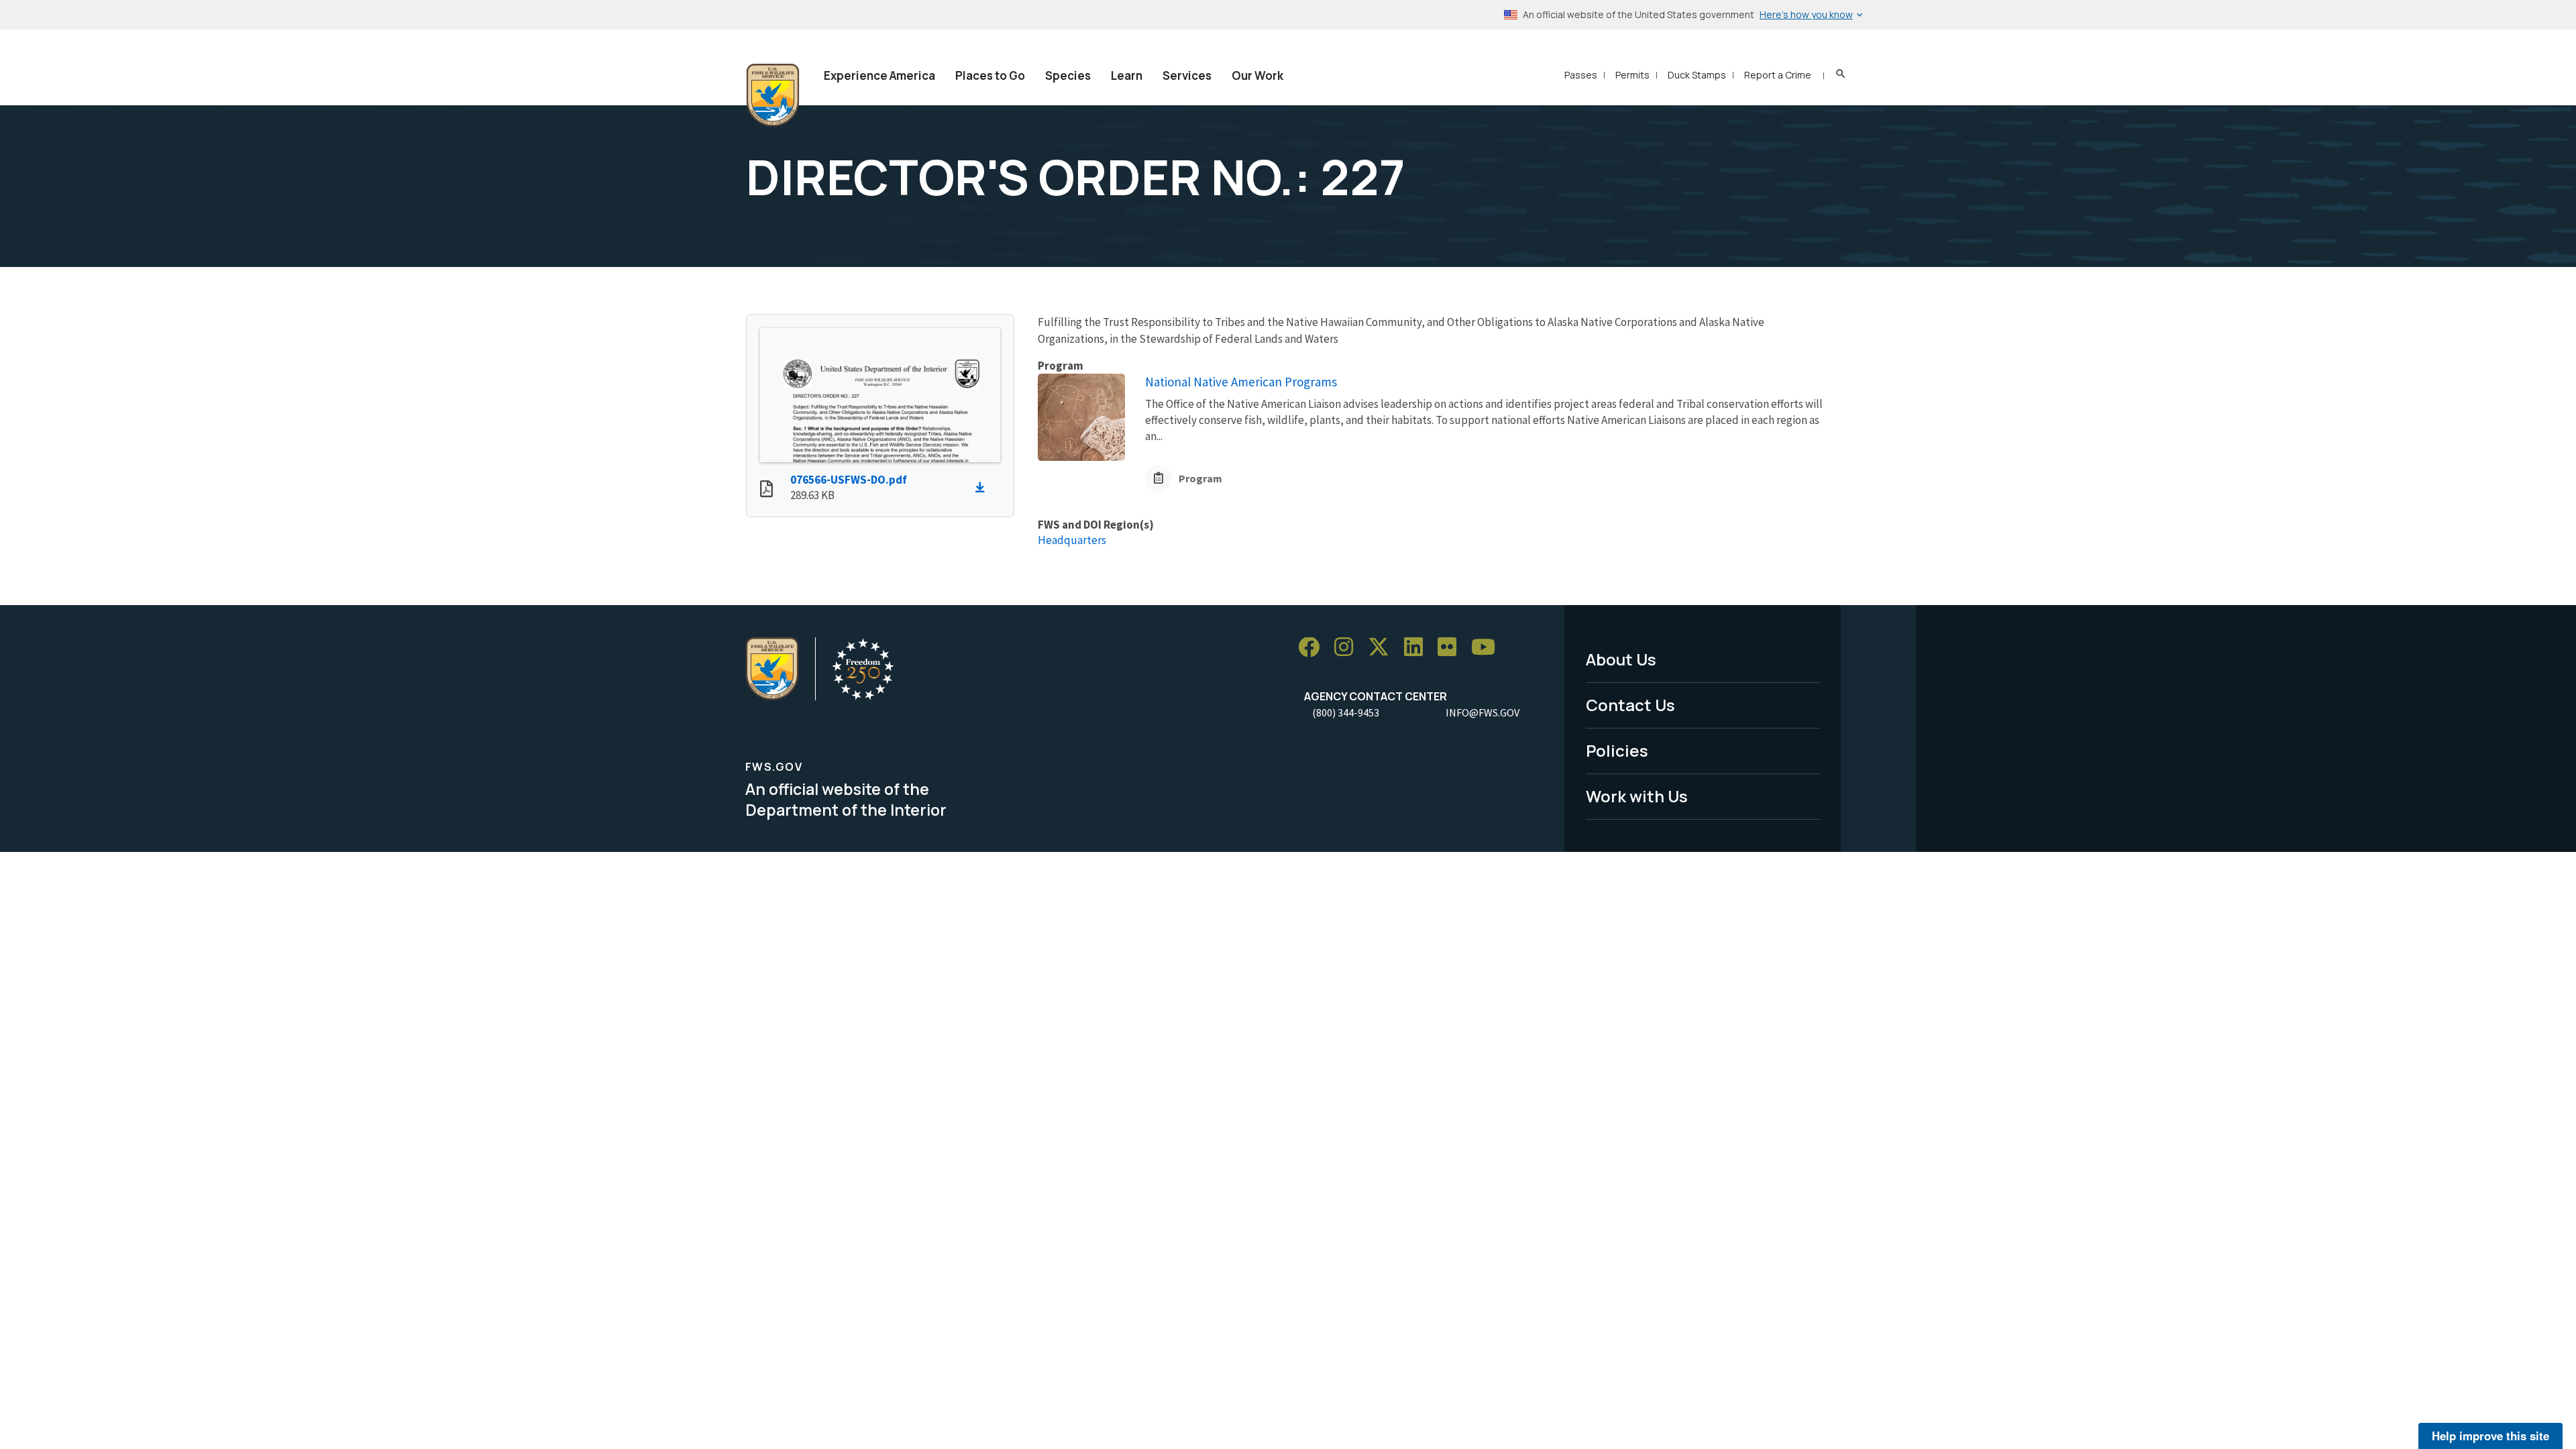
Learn (1127, 75)
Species (1068, 75)
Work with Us (1637, 796)
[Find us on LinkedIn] (1418, 648)
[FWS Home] (773, 95)
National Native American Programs (1241, 382)
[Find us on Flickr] (1452, 648)
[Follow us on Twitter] (1383, 648)
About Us (1621, 659)
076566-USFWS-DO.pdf (849, 480)
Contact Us (1630, 705)
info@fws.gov (1483, 712)
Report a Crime (1778, 75)
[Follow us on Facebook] (1313, 648)
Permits (1632, 75)
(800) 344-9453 (1346, 712)
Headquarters (1072, 540)
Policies (1617, 750)
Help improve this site (2490, 1436)
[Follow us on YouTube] (1488, 648)
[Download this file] (983, 488)
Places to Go (990, 75)
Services (1187, 75)
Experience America (879, 75)
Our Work (1257, 75)
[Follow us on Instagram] (1348, 648)
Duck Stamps (1697, 75)
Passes (1581, 75)
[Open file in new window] (766, 490)
